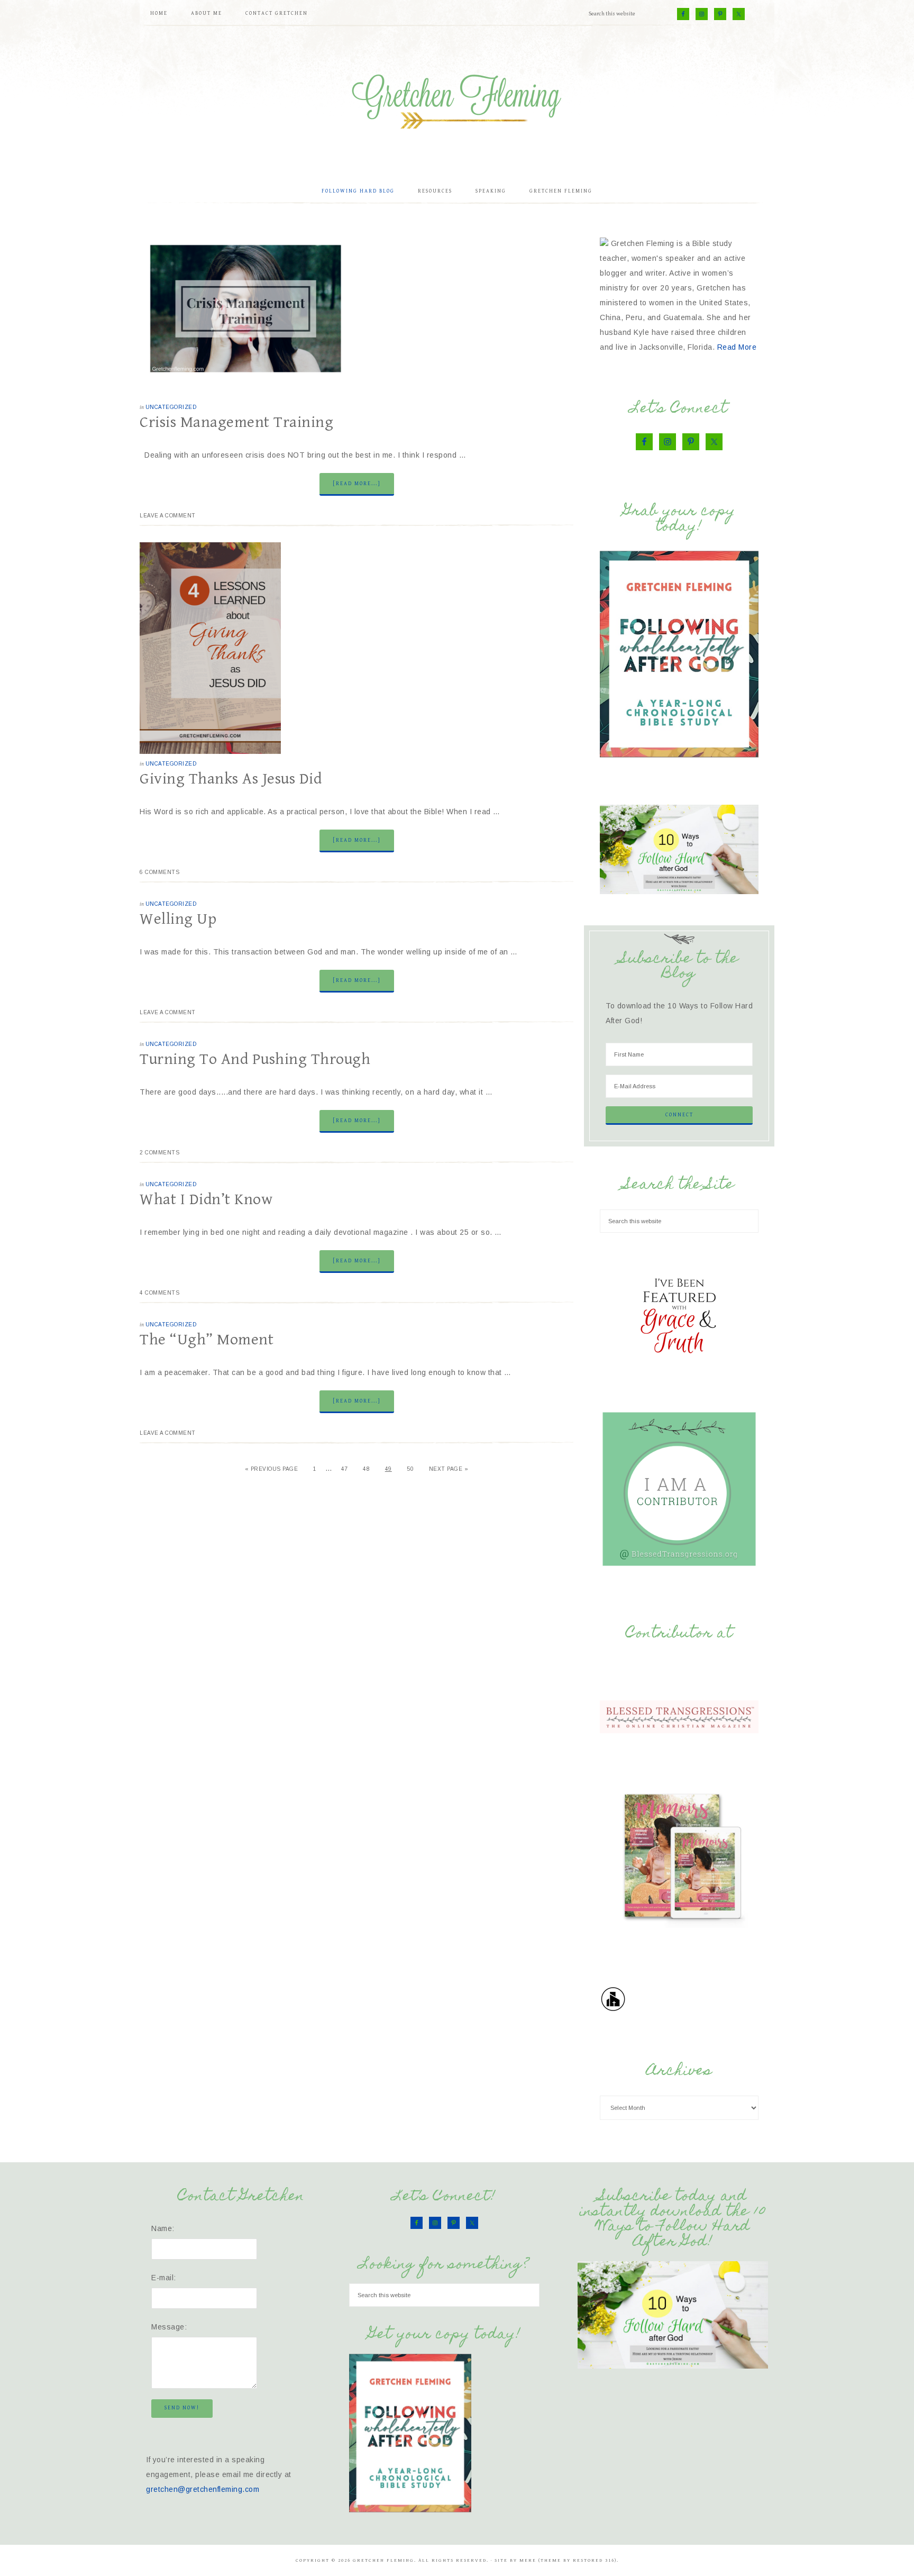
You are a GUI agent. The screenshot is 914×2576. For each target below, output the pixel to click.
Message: (169, 2327)
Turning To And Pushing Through (255, 1059)
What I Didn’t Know (206, 1199)
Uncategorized (171, 407)
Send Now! (182, 2408)
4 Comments (159, 1293)
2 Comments (159, 1153)
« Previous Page (272, 1469)
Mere (528, 2560)
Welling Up (178, 919)
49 (389, 1469)
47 (345, 1469)
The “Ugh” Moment (207, 1340)
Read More (737, 347)
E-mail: (164, 2278)
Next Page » (449, 1469)
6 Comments (159, 872)
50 (410, 1469)
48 (366, 1469)
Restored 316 (594, 2560)
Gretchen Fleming (457, 98)
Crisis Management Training (236, 422)
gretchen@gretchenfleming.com (203, 2489)
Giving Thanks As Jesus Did (231, 779)
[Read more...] (357, 484)
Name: (163, 2228)
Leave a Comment (168, 516)
